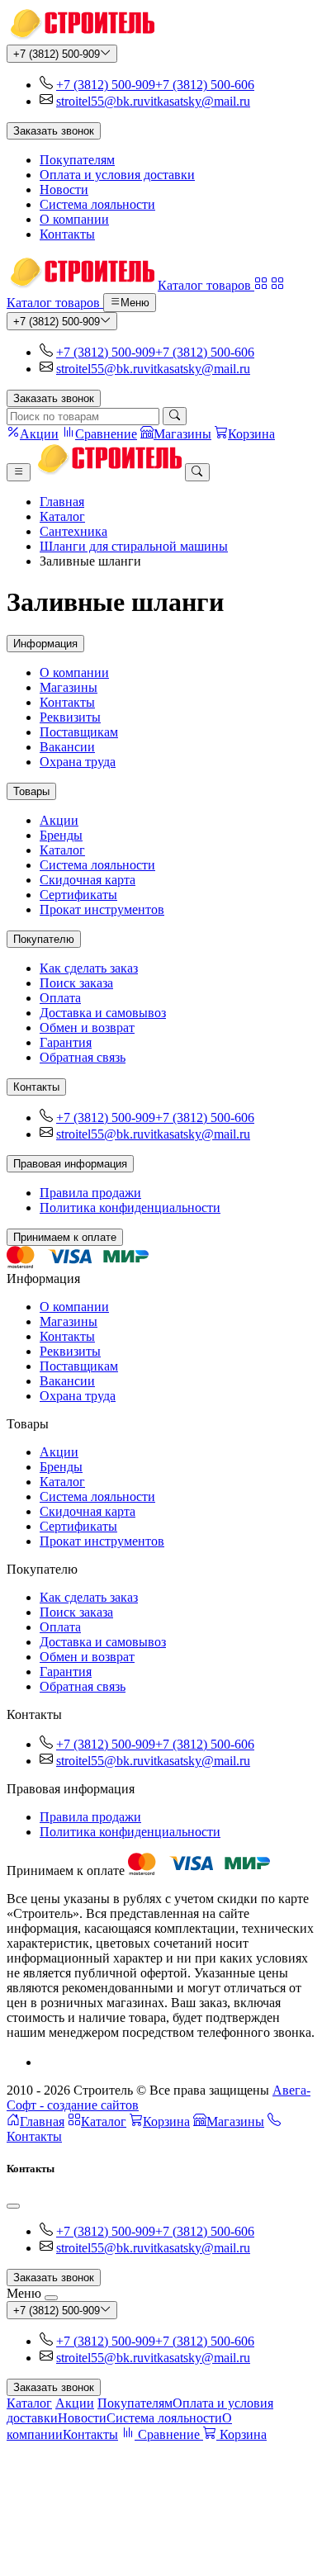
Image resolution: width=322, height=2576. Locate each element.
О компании (74, 219)
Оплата (60, 998)
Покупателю (44, 939)
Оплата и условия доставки (117, 175)
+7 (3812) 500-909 (57, 54)
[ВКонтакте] (46, 2062)
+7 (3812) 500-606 (205, 85)
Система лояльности (97, 204)
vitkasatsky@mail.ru (197, 101)
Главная (62, 502)
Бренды (61, 835)
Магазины (69, 687)
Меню (135, 303)
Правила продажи (90, 1193)
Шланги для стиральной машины (134, 546)
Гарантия (66, 1042)
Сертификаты (78, 895)
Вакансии (67, 747)
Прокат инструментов (102, 909)
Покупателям (77, 160)
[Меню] (19, 472)
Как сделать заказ (89, 968)
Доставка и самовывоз (103, 1013)
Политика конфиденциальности (130, 1207)
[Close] (13, 2206)
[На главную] (80, 37)
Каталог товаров (206, 285)
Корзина (166, 2121)
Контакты (67, 234)
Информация (45, 644)
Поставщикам (79, 732)
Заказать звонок (54, 131)
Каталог (62, 516)
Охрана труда (78, 762)
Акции (59, 820)
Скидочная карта (88, 880)
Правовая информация (70, 1164)
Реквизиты (70, 717)
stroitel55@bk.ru (100, 101)
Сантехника (73, 531)
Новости (64, 189)
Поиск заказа (76, 983)
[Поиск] (175, 416)
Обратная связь (83, 1057)
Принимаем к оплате (65, 1237)
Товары (31, 791)
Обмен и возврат (87, 1028)
